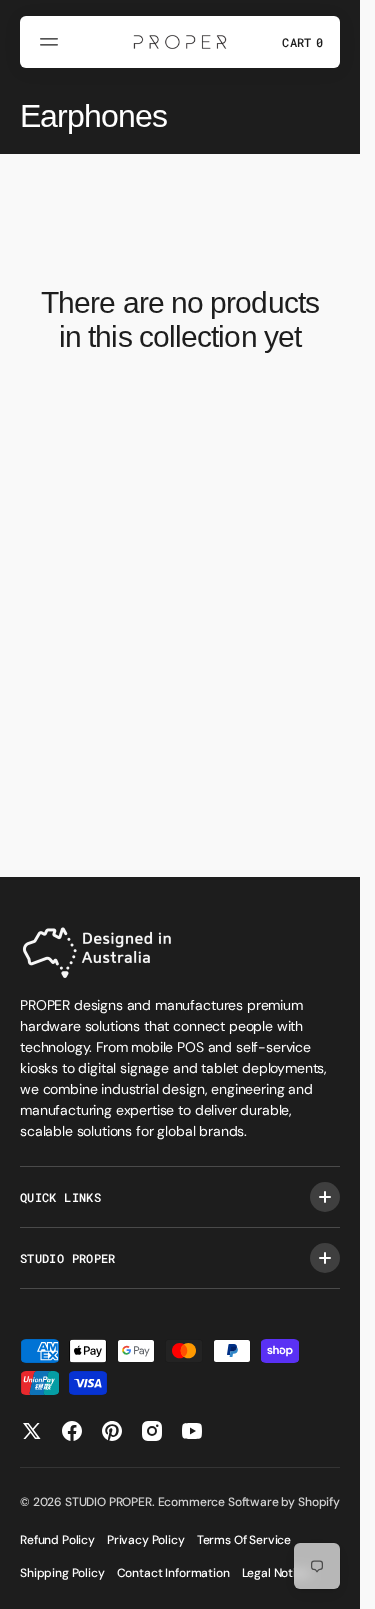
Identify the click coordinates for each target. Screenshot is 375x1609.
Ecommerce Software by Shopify (249, 1502)
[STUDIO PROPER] (180, 42)
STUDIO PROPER (108, 1502)
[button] (52, 42)
